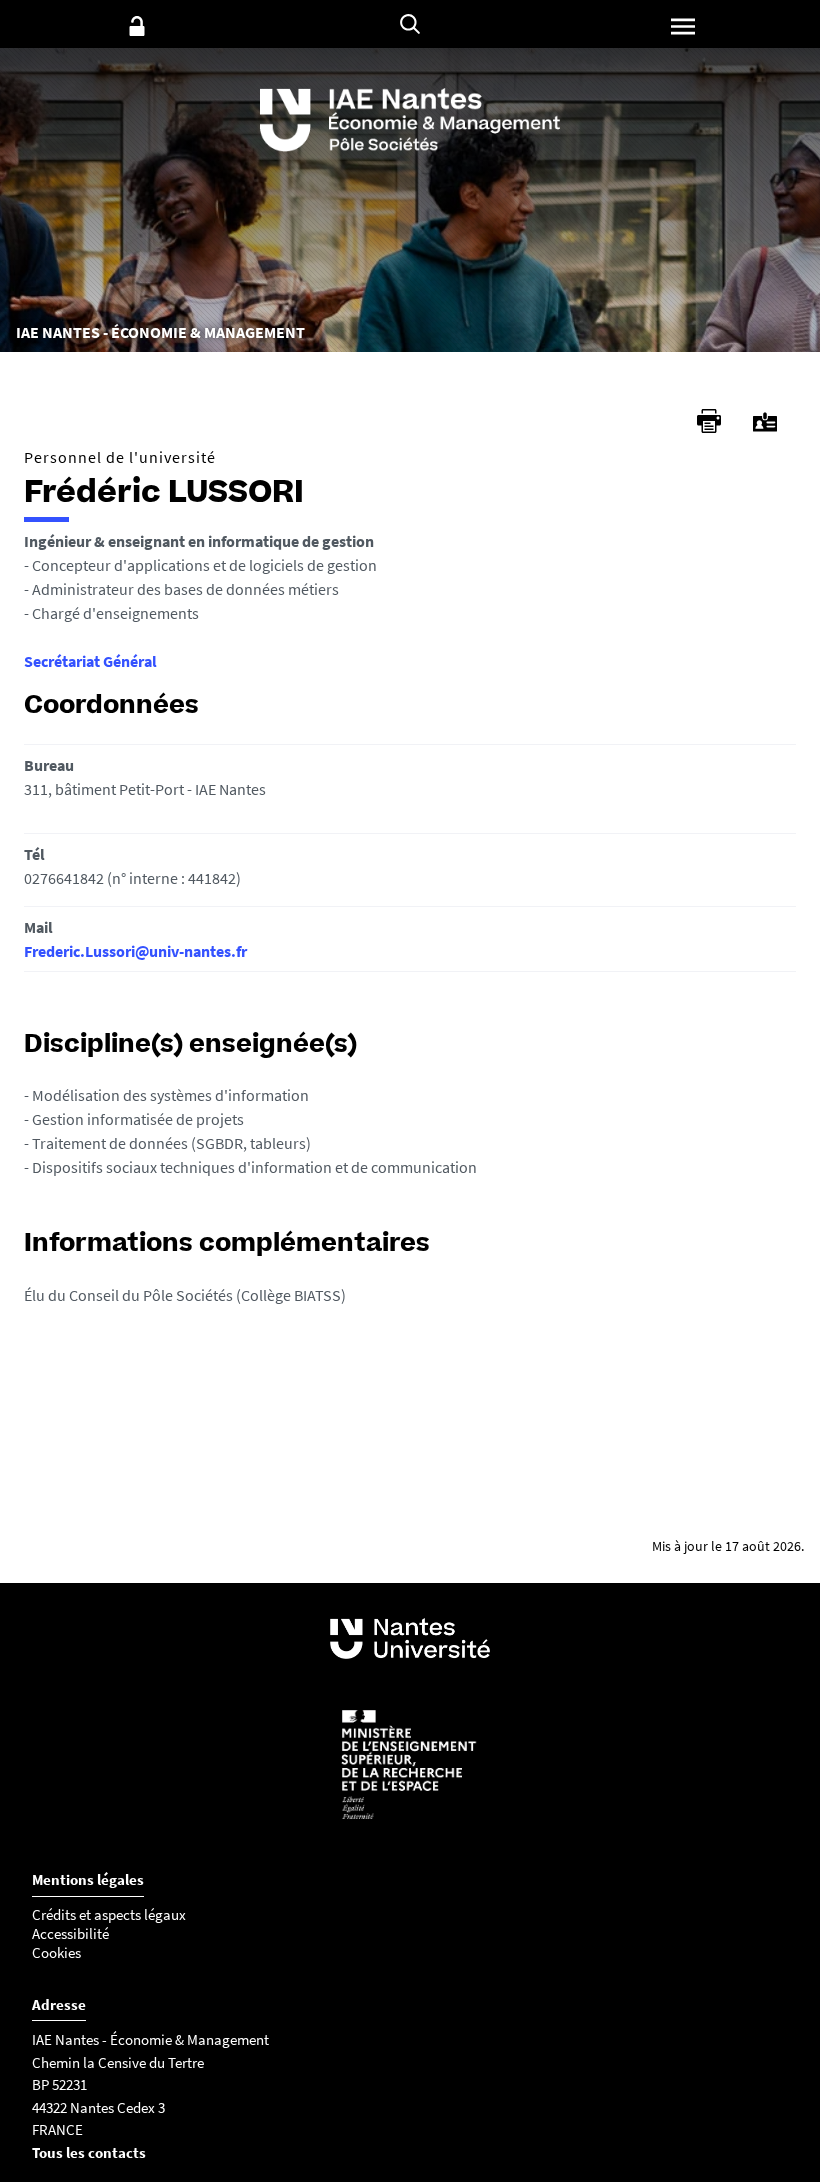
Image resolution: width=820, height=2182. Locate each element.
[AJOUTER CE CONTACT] (765, 422)
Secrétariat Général (90, 661)
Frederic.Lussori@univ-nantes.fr (135, 951)
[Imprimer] (709, 421)
